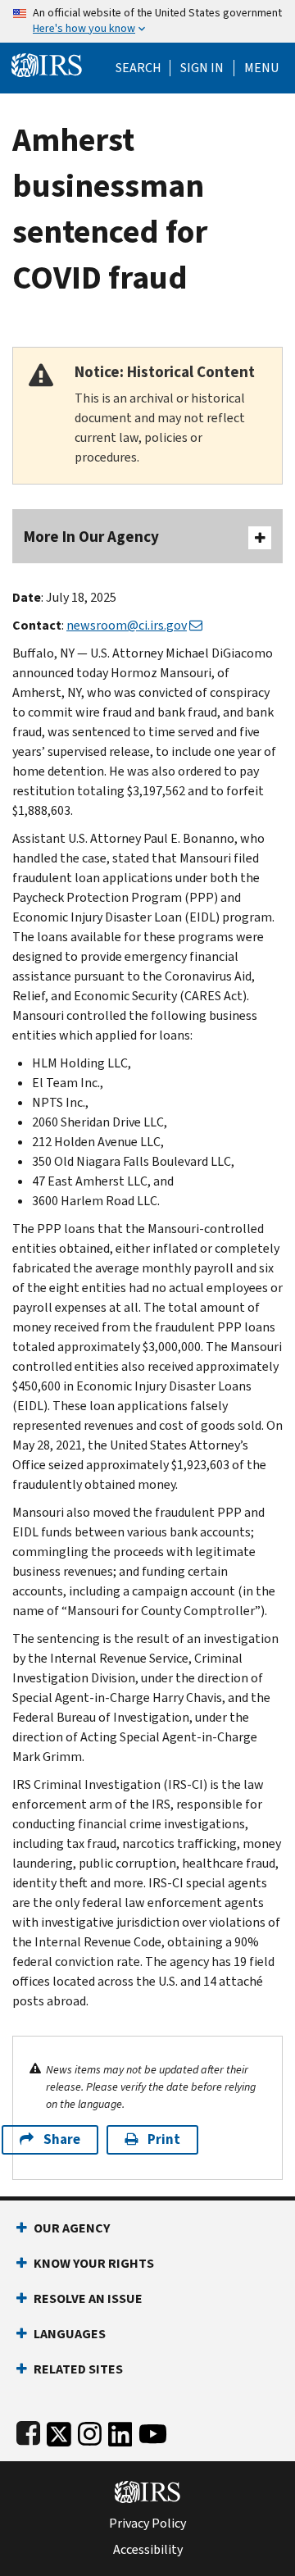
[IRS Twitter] (59, 2430)
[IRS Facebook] (28, 2430)
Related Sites (78, 2369)
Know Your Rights (94, 2263)
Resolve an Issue (88, 2298)
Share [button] (62, 2139)
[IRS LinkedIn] (120, 2430)
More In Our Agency (91, 537)
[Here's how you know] (147, 21)
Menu (261, 68)
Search (138, 68)
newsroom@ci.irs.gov (127, 625)
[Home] (47, 64)
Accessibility (148, 2550)
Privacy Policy (147, 2524)
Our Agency (72, 2228)
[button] (202, 68)
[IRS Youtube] (153, 2430)
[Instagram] (90, 2430)
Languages (70, 2334)
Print (164, 2139)
